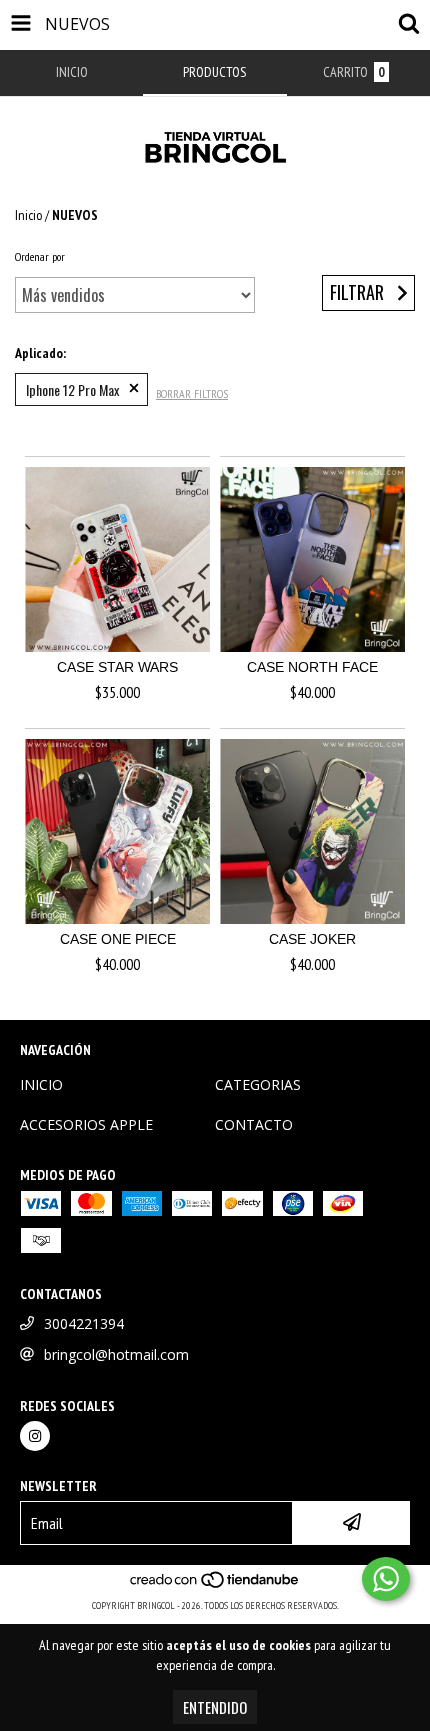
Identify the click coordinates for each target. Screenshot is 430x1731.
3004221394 (84, 1323)
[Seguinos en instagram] (35, 1436)
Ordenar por (40, 256)
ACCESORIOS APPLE (86, 1124)
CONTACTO (254, 1124)
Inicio (28, 215)
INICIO (41, 1084)
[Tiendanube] (215, 1585)
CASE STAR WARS (117, 667)
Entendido (215, 1707)
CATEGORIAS (258, 1084)
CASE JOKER (312, 939)
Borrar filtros (192, 393)
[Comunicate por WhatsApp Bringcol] (386, 1579)
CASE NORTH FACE (312, 667)
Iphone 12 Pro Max (72, 389)
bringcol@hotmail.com (116, 1354)
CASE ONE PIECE (118, 939)
